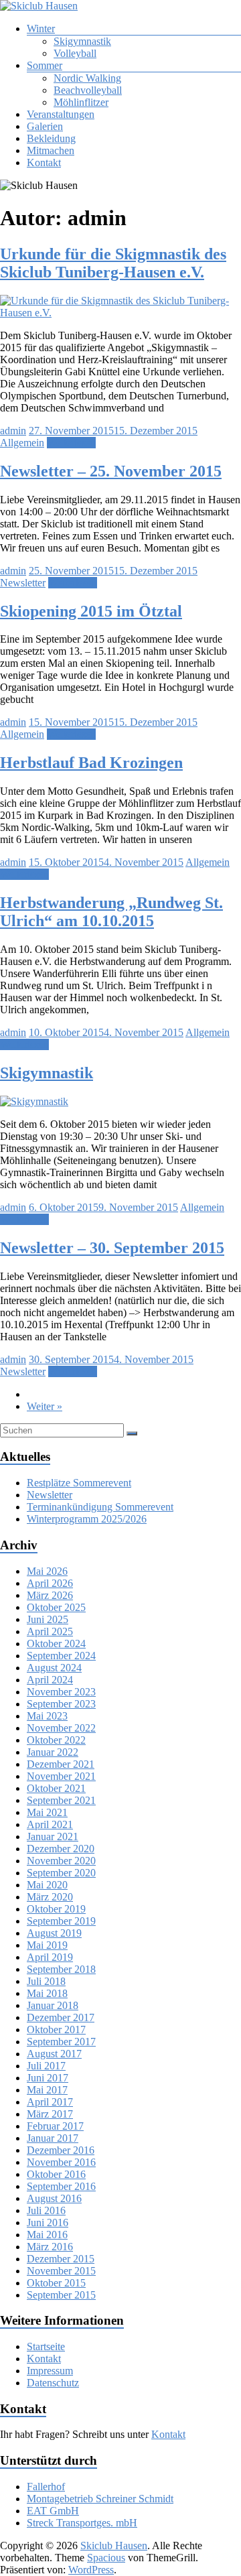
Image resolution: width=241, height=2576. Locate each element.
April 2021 (50, 1824)
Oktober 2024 (56, 1644)
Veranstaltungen (61, 114)
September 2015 (61, 2295)
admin (13, 431)
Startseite (46, 2346)
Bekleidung (51, 138)
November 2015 (61, 2271)
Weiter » (45, 1406)
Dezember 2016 (61, 2150)
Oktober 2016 (56, 2174)
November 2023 (61, 1692)
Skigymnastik (82, 41)
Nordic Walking (87, 78)
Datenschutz (53, 2383)
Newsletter (23, 583)
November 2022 (61, 1728)
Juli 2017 (46, 2066)
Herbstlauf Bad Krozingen (91, 763)
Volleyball (75, 53)
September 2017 (61, 2042)
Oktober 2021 (56, 1788)
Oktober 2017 (56, 2030)
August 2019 (54, 1933)
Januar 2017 (53, 2138)
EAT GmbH (53, 2511)
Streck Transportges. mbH (82, 2523)
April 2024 (50, 1680)
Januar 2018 (53, 2005)
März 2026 (50, 1595)
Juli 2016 (46, 2210)
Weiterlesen (71, 443)
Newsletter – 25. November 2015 (111, 471)
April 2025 (50, 1631)
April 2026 (50, 1583)
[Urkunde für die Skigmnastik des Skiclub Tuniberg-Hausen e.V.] (120, 313)
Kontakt (44, 163)
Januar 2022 (53, 1752)
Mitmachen (51, 150)
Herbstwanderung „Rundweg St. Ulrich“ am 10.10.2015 (111, 912)
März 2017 (50, 2114)
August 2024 (54, 1668)
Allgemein (22, 443)
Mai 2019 (47, 1945)
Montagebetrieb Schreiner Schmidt (100, 2499)
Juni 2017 (48, 2078)
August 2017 (54, 2054)
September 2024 (61, 1656)
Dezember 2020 (61, 1849)
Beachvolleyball (88, 90)
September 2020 (61, 1873)
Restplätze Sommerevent (79, 1483)
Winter (41, 28)
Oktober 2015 (56, 2283)
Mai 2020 (47, 1885)
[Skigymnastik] (34, 1101)
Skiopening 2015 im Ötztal (91, 611)
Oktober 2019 (56, 1909)
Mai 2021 (47, 1812)
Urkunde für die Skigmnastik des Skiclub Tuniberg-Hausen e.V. (113, 263)
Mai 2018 (47, 1993)
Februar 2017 (55, 2126)
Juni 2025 (48, 1619)
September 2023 (61, 1704)
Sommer (45, 65)
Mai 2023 (47, 1716)
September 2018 (61, 1969)
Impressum (50, 2371)
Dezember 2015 (61, 2259)
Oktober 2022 (56, 1740)
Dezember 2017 (61, 2017)
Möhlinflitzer (81, 102)
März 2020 (50, 1897)
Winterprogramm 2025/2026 (87, 1519)
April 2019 (50, 1957)
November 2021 (61, 1776)
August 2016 (54, 2198)
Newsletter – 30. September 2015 (112, 1248)
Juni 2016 (48, 2223)
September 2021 (61, 1800)
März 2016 (50, 2247)
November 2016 (61, 2162)
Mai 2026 (47, 1571)
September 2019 (61, 1921)
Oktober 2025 (56, 1607)
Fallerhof (46, 2487)
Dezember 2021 (61, 1764)
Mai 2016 (47, 2235)
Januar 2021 (53, 1837)
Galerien (45, 126)
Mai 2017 (47, 2090)
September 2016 (61, 2186)
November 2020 (61, 1861)
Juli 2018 (46, 1981)
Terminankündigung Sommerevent (100, 1507)
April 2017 (50, 2102)
